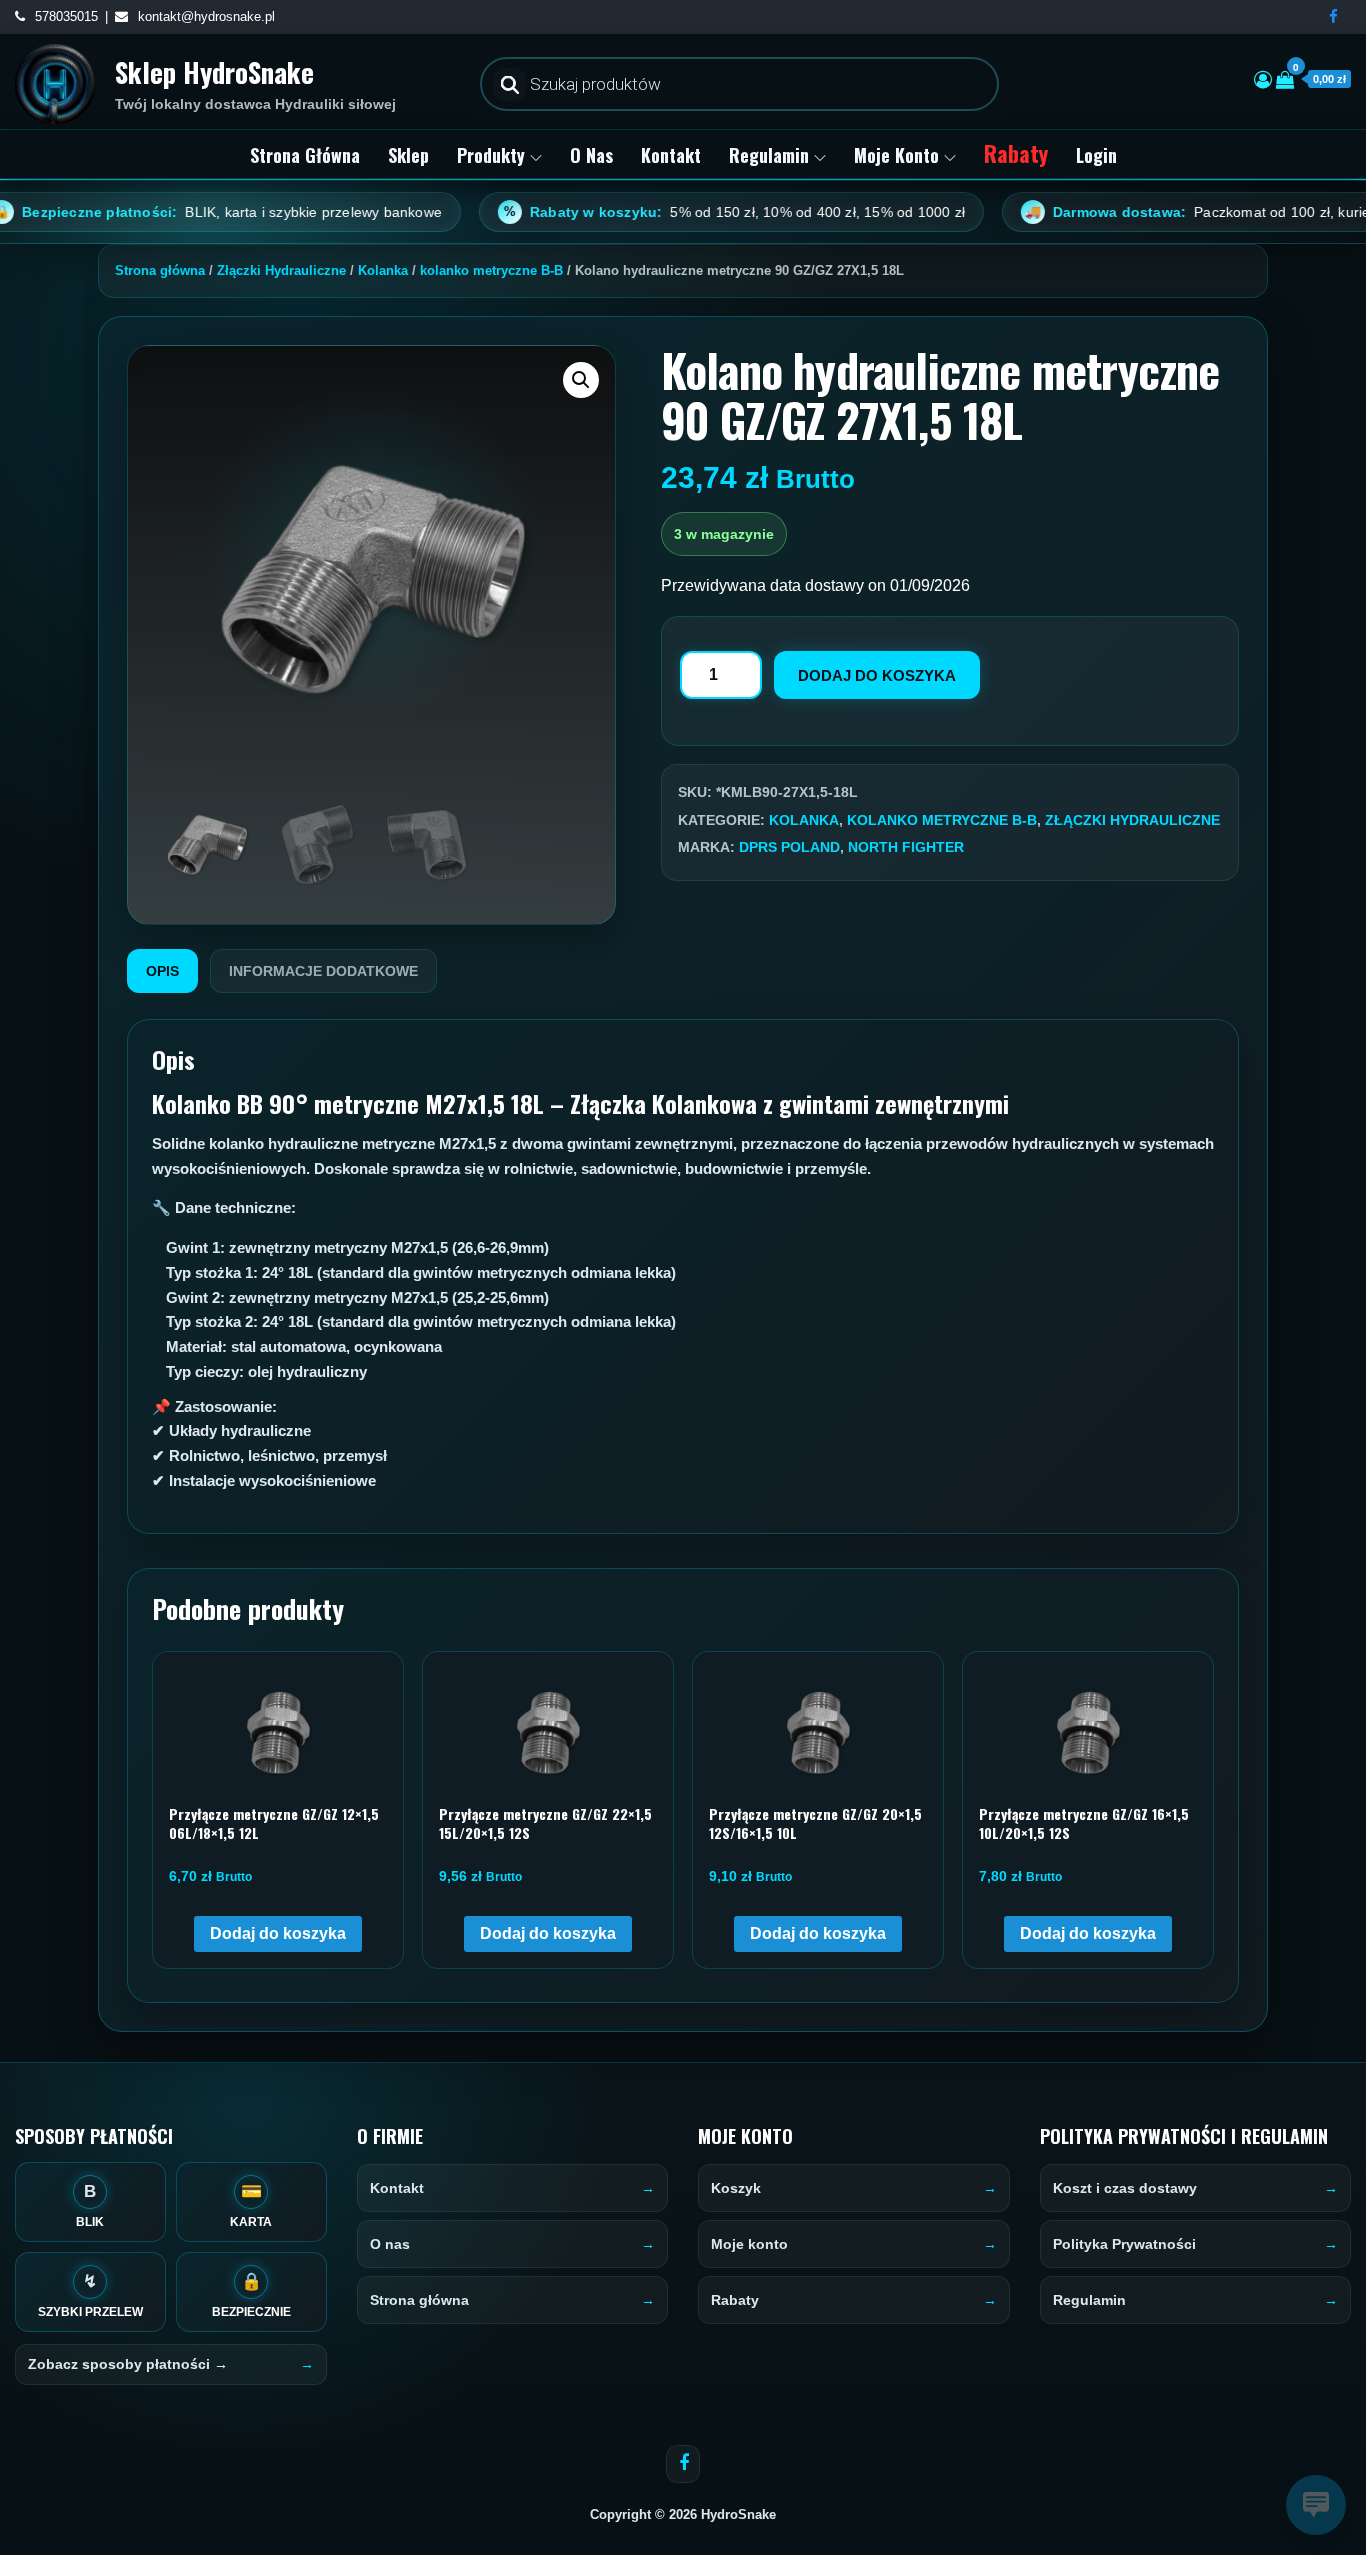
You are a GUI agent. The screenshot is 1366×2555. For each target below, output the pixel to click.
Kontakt (671, 155)
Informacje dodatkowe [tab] (323, 971)
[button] (581, 380)
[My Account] (1263, 80)
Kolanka (383, 270)
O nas (591, 155)
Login (1096, 155)
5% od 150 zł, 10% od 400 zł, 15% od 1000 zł (657, 212)
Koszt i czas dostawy (1125, 2188)
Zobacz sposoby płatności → (128, 2364)
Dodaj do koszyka (877, 675)
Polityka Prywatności (1124, 2244)
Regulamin (769, 155)
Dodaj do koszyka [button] (278, 1933)
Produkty (491, 155)
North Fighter (906, 847)
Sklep (408, 155)
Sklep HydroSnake (214, 72)
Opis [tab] (162, 971)
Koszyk (736, 2188)
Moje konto (896, 155)
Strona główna (305, 155)
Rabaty (1016, 153)
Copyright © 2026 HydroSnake (683, 2514)
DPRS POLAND (789, 847)
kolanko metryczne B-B (491, 270)
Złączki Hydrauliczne (281, 270)
